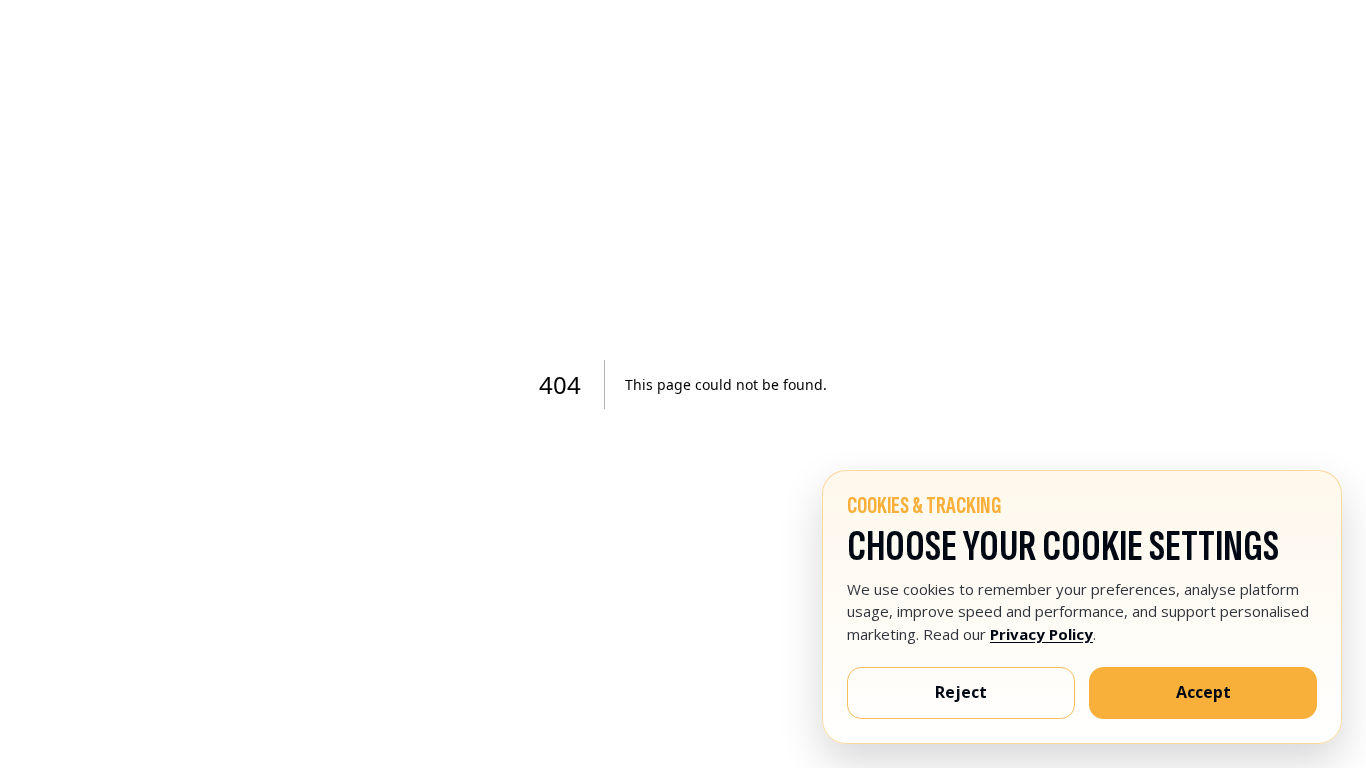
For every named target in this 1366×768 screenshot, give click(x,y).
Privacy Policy (1041, 634)
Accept (1203, 692)
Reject (961, 692)
